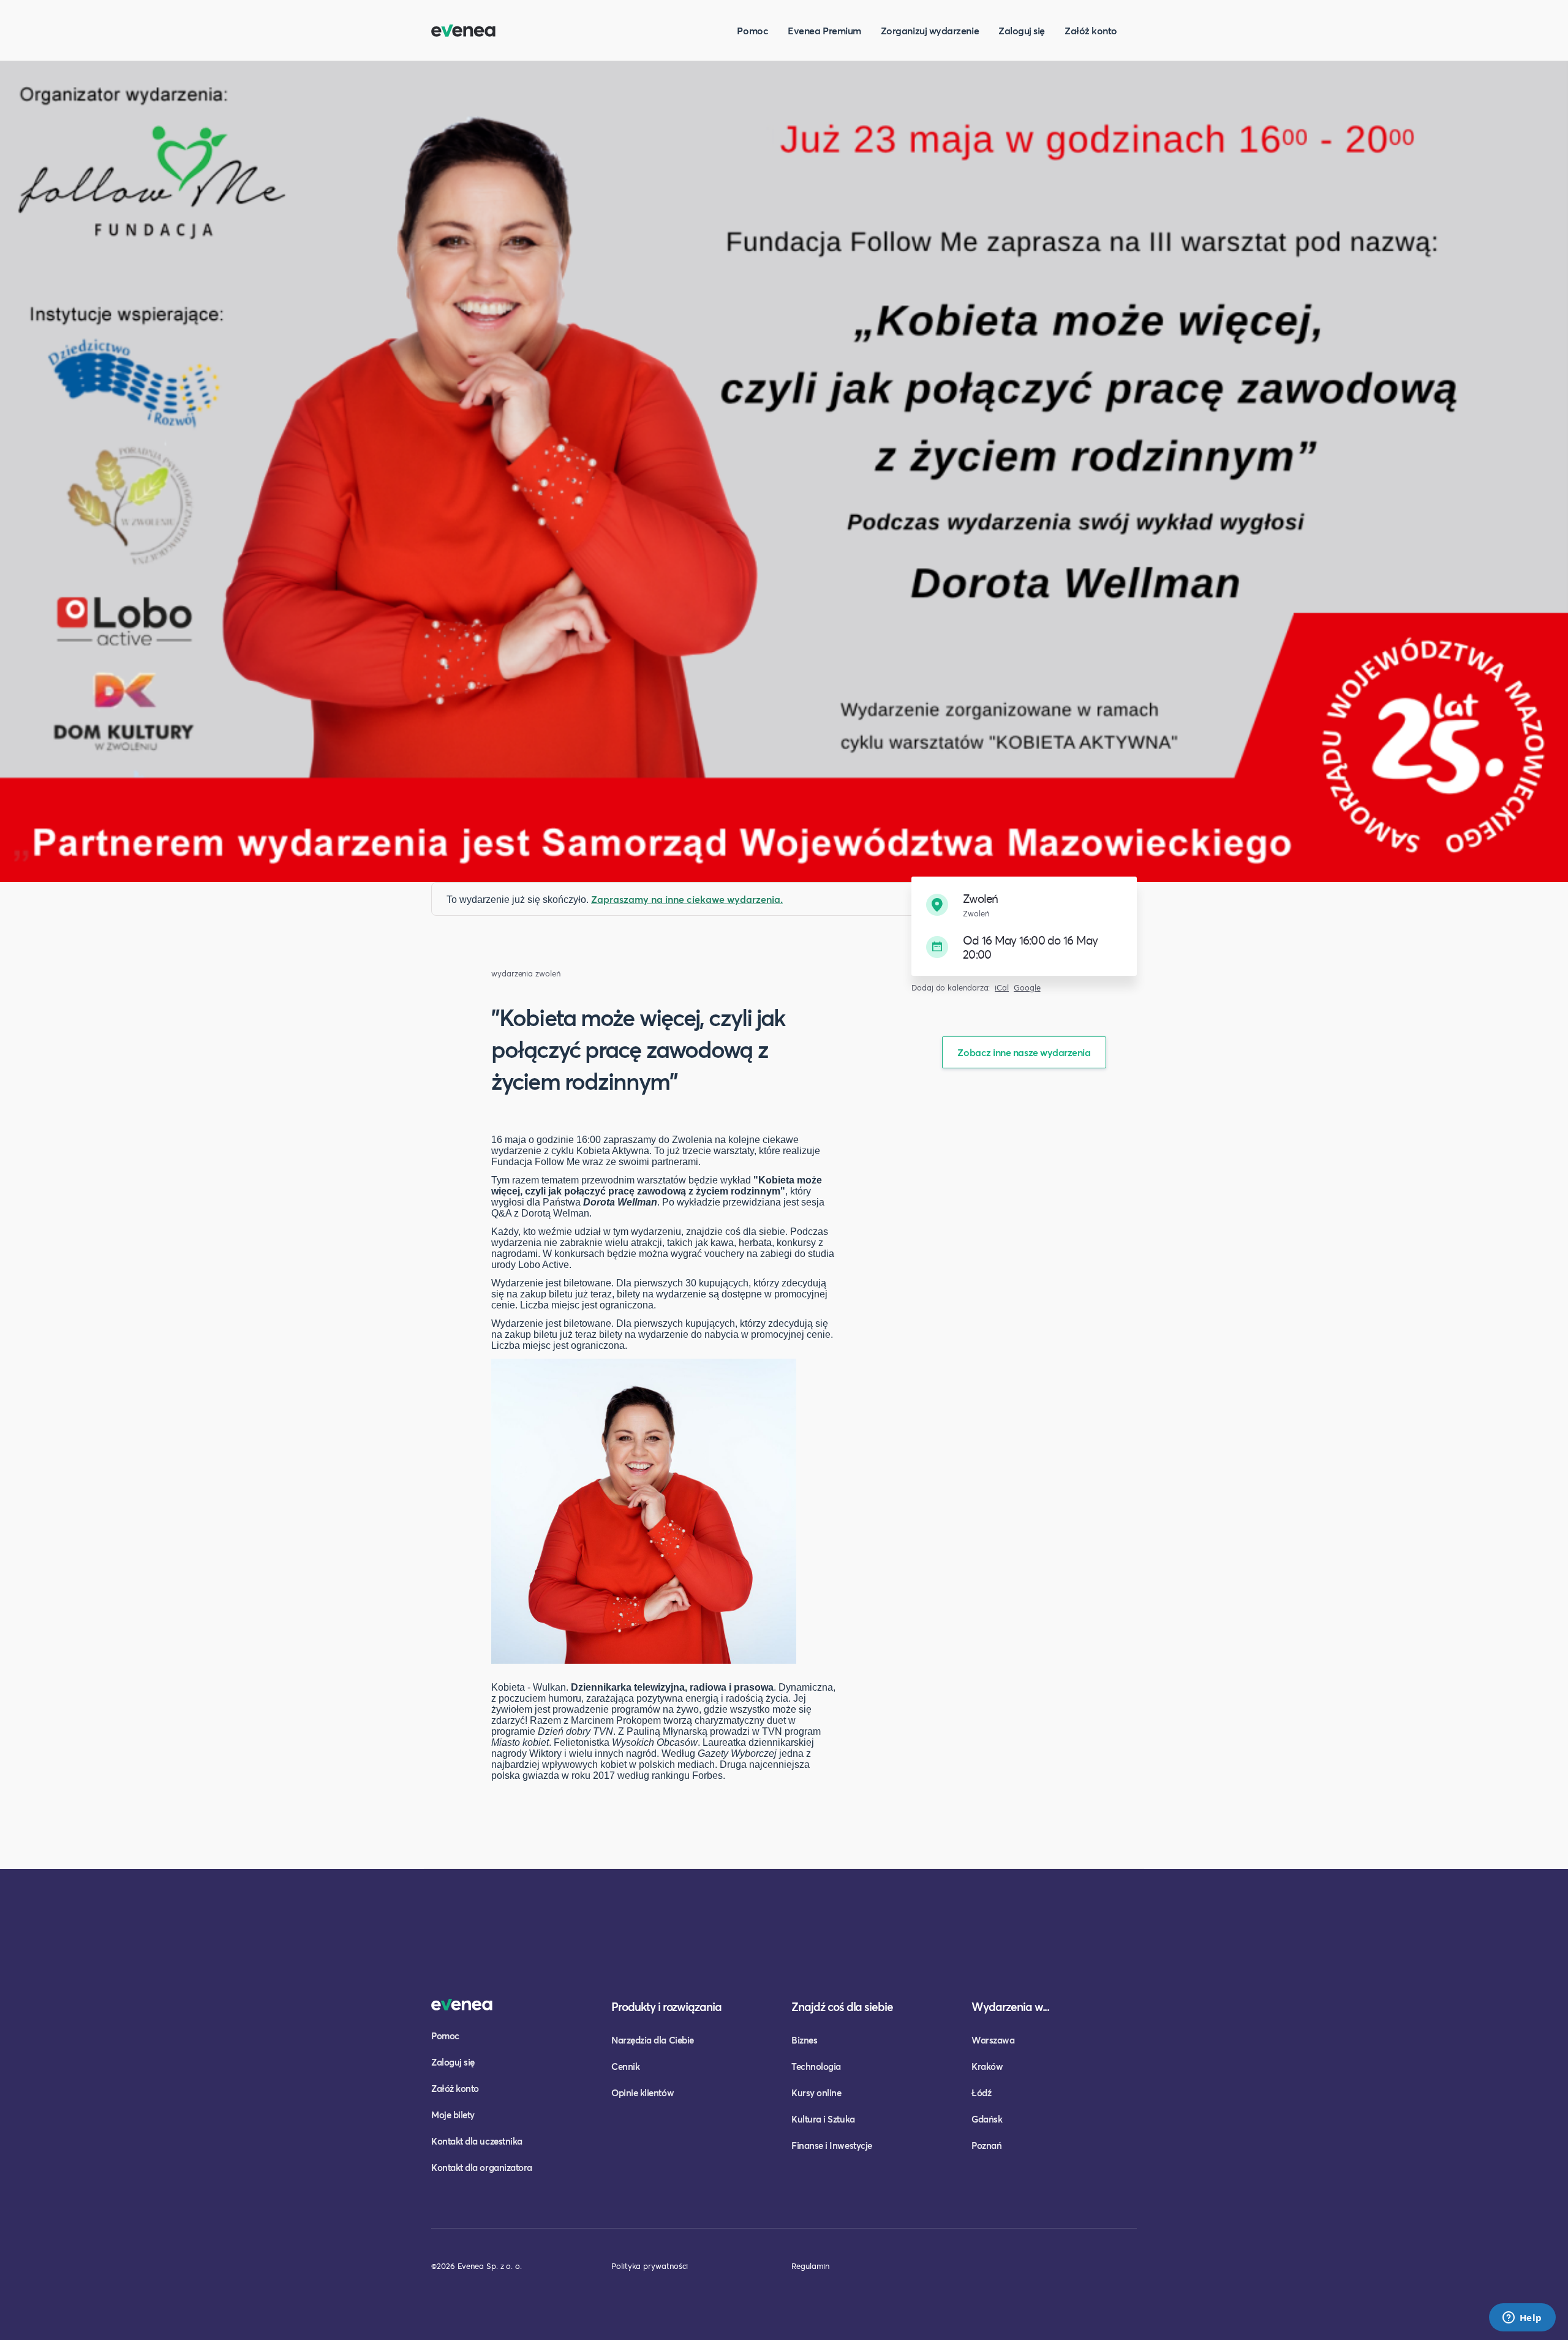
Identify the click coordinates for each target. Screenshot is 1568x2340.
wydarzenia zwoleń (526, 974)
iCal (1002, 988)
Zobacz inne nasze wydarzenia (1024, 1052)
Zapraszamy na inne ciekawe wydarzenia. (687, 899)
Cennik (625, 2066)
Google (1027, 988)
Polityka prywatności (650, 2266)
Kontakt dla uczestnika (477, 2141)
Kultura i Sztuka (823, 2119)
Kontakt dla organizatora (482, 2167)
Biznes (804, 2040)
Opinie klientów (643, 2093)
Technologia (816, 2066)
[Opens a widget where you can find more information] (1522, 2319)
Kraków (987, 2066)
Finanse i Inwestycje (832, 2145)
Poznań (986, 2145)
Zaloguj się (1022, 30)
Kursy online (816, 2093)
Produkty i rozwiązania (666, 2006)
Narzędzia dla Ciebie (653, 2040)
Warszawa (993, 2040)
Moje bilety (453, 2115)
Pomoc (752, 30)
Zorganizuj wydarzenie (930, 30)
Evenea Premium (824, 30)
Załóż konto (1091, 30)
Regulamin (810, 2266)
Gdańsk (987, 2119)
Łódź (981, 2093)
